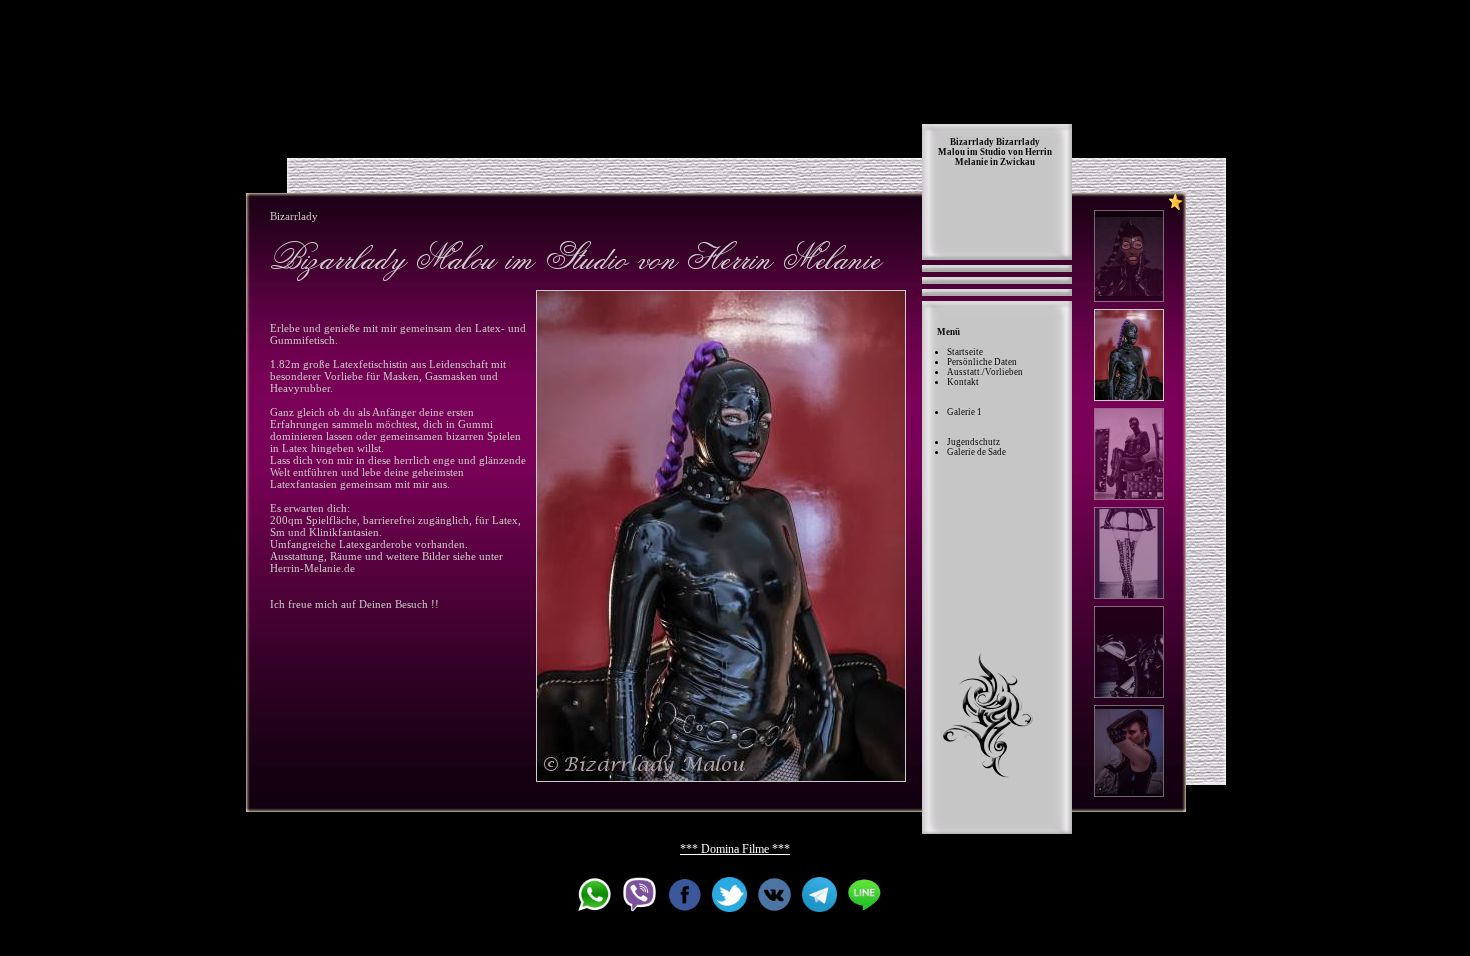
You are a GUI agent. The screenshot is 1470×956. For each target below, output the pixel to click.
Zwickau (1017, 162)
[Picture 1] (1129, 256)
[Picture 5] (1129, 652)
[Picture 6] (1129, 751)
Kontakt (963, 382)
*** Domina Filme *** (735, 849)
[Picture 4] (1129, 553)
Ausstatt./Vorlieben (985, 372)
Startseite (965, 352)
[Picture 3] (1129, 454)
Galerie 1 (964, 412)
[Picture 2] (721, 536)
